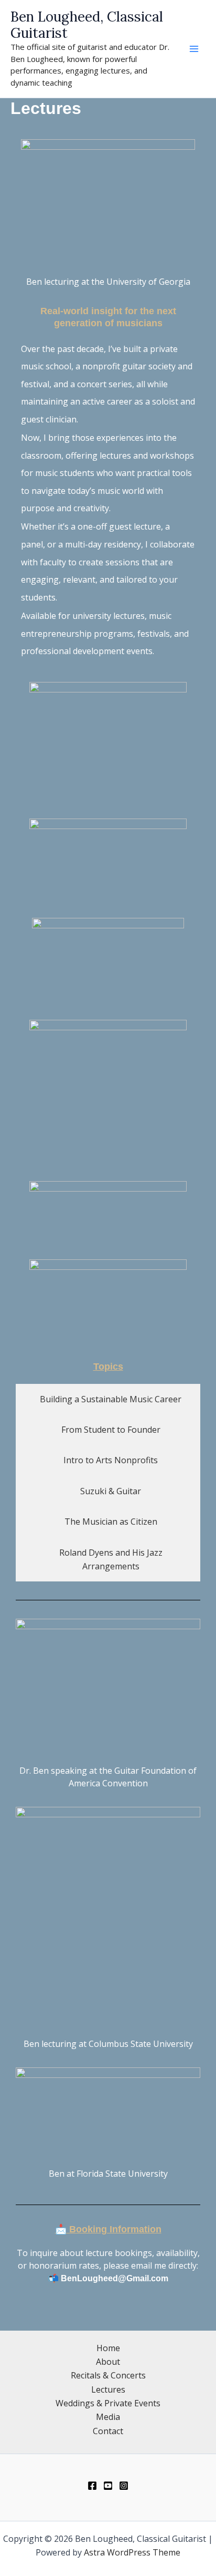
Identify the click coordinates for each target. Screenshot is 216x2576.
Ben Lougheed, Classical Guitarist (87, 25)
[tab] (108, 1399)
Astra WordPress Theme (132, 2552)
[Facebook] (92, 2486)
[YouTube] (108, 2486)
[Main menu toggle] (194, 49)
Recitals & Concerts (108, 2375)
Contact (108, 2431)
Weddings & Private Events (108, 2403)
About (108, 2362)
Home (108, 2348)
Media (108, 2417)
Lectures (108, 2389)
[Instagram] (124, 2486)
